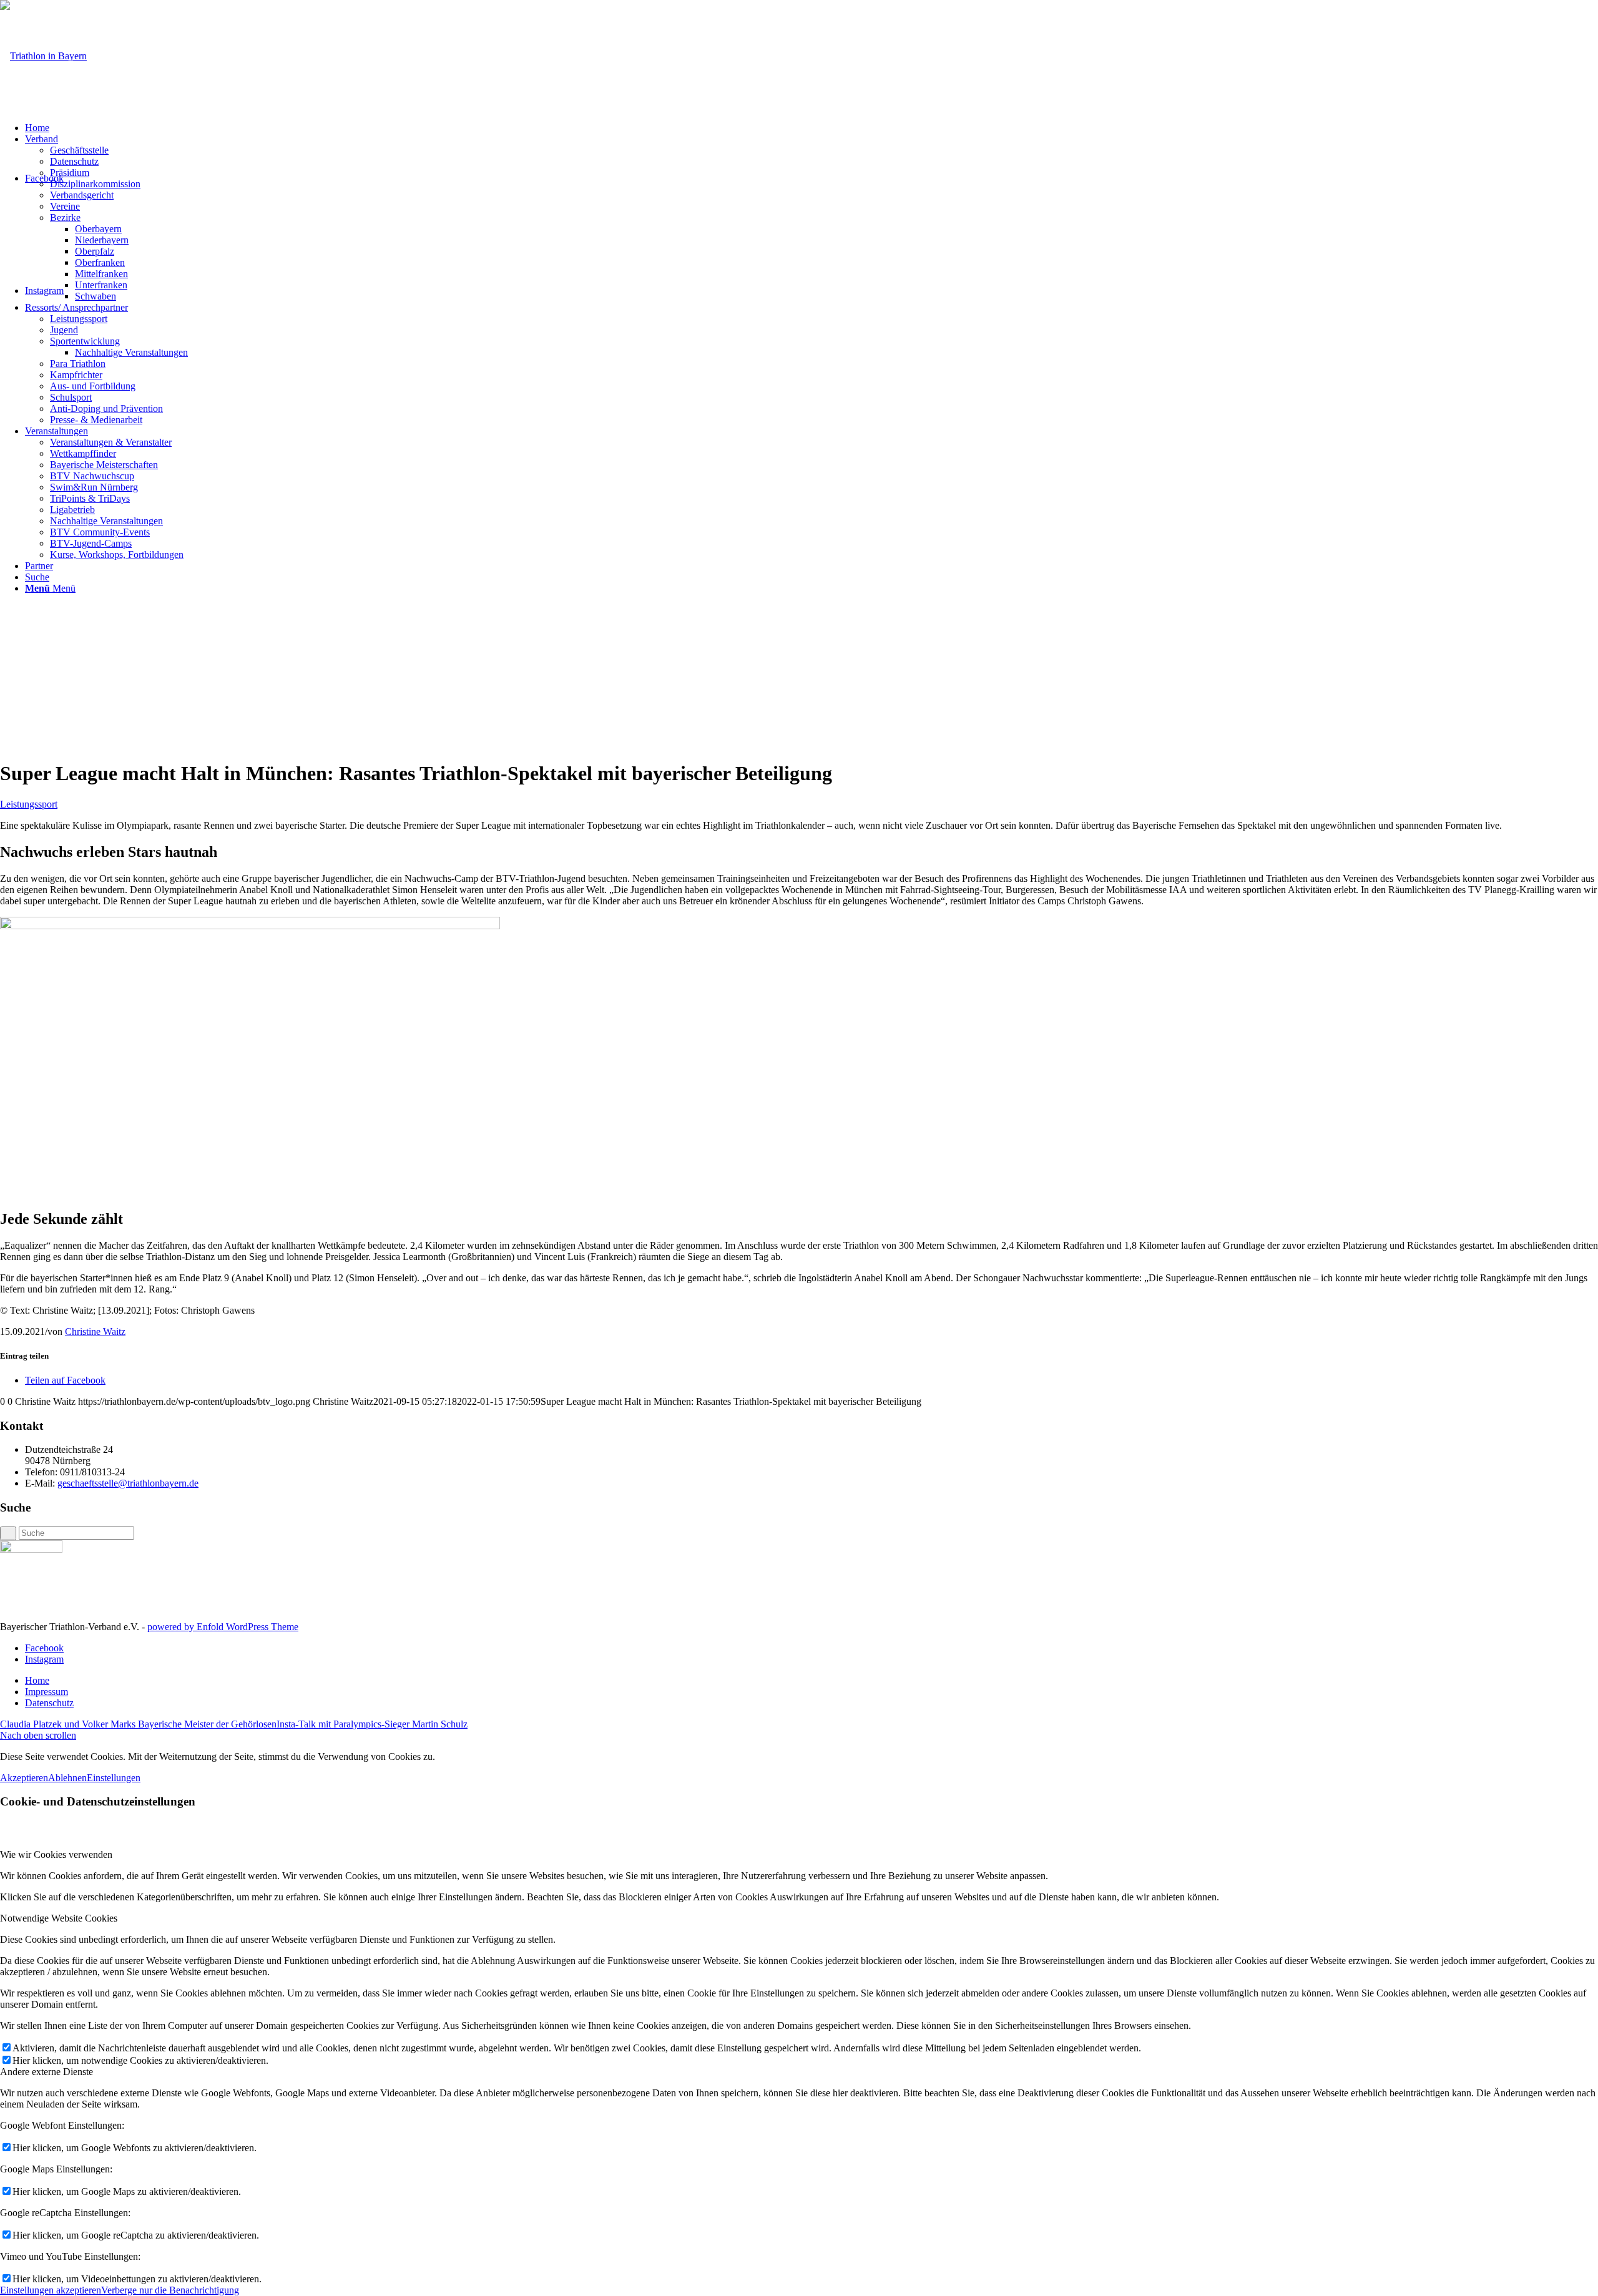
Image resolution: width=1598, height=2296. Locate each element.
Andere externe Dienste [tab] (47, 2072)
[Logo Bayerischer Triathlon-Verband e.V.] (43, 56)
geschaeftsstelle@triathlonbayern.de (128, 1483)
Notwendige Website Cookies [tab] (59, 1918)
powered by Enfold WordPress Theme (223, 1627)
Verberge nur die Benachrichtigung (170, 2290)
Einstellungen (114, 1778)
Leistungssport (29, 804)
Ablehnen (67, 1778)
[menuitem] (811, 128)
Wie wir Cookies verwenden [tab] (56, 1854)
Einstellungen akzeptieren (51, 2290)
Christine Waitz (95, 1331)
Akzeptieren (24, 1778)
